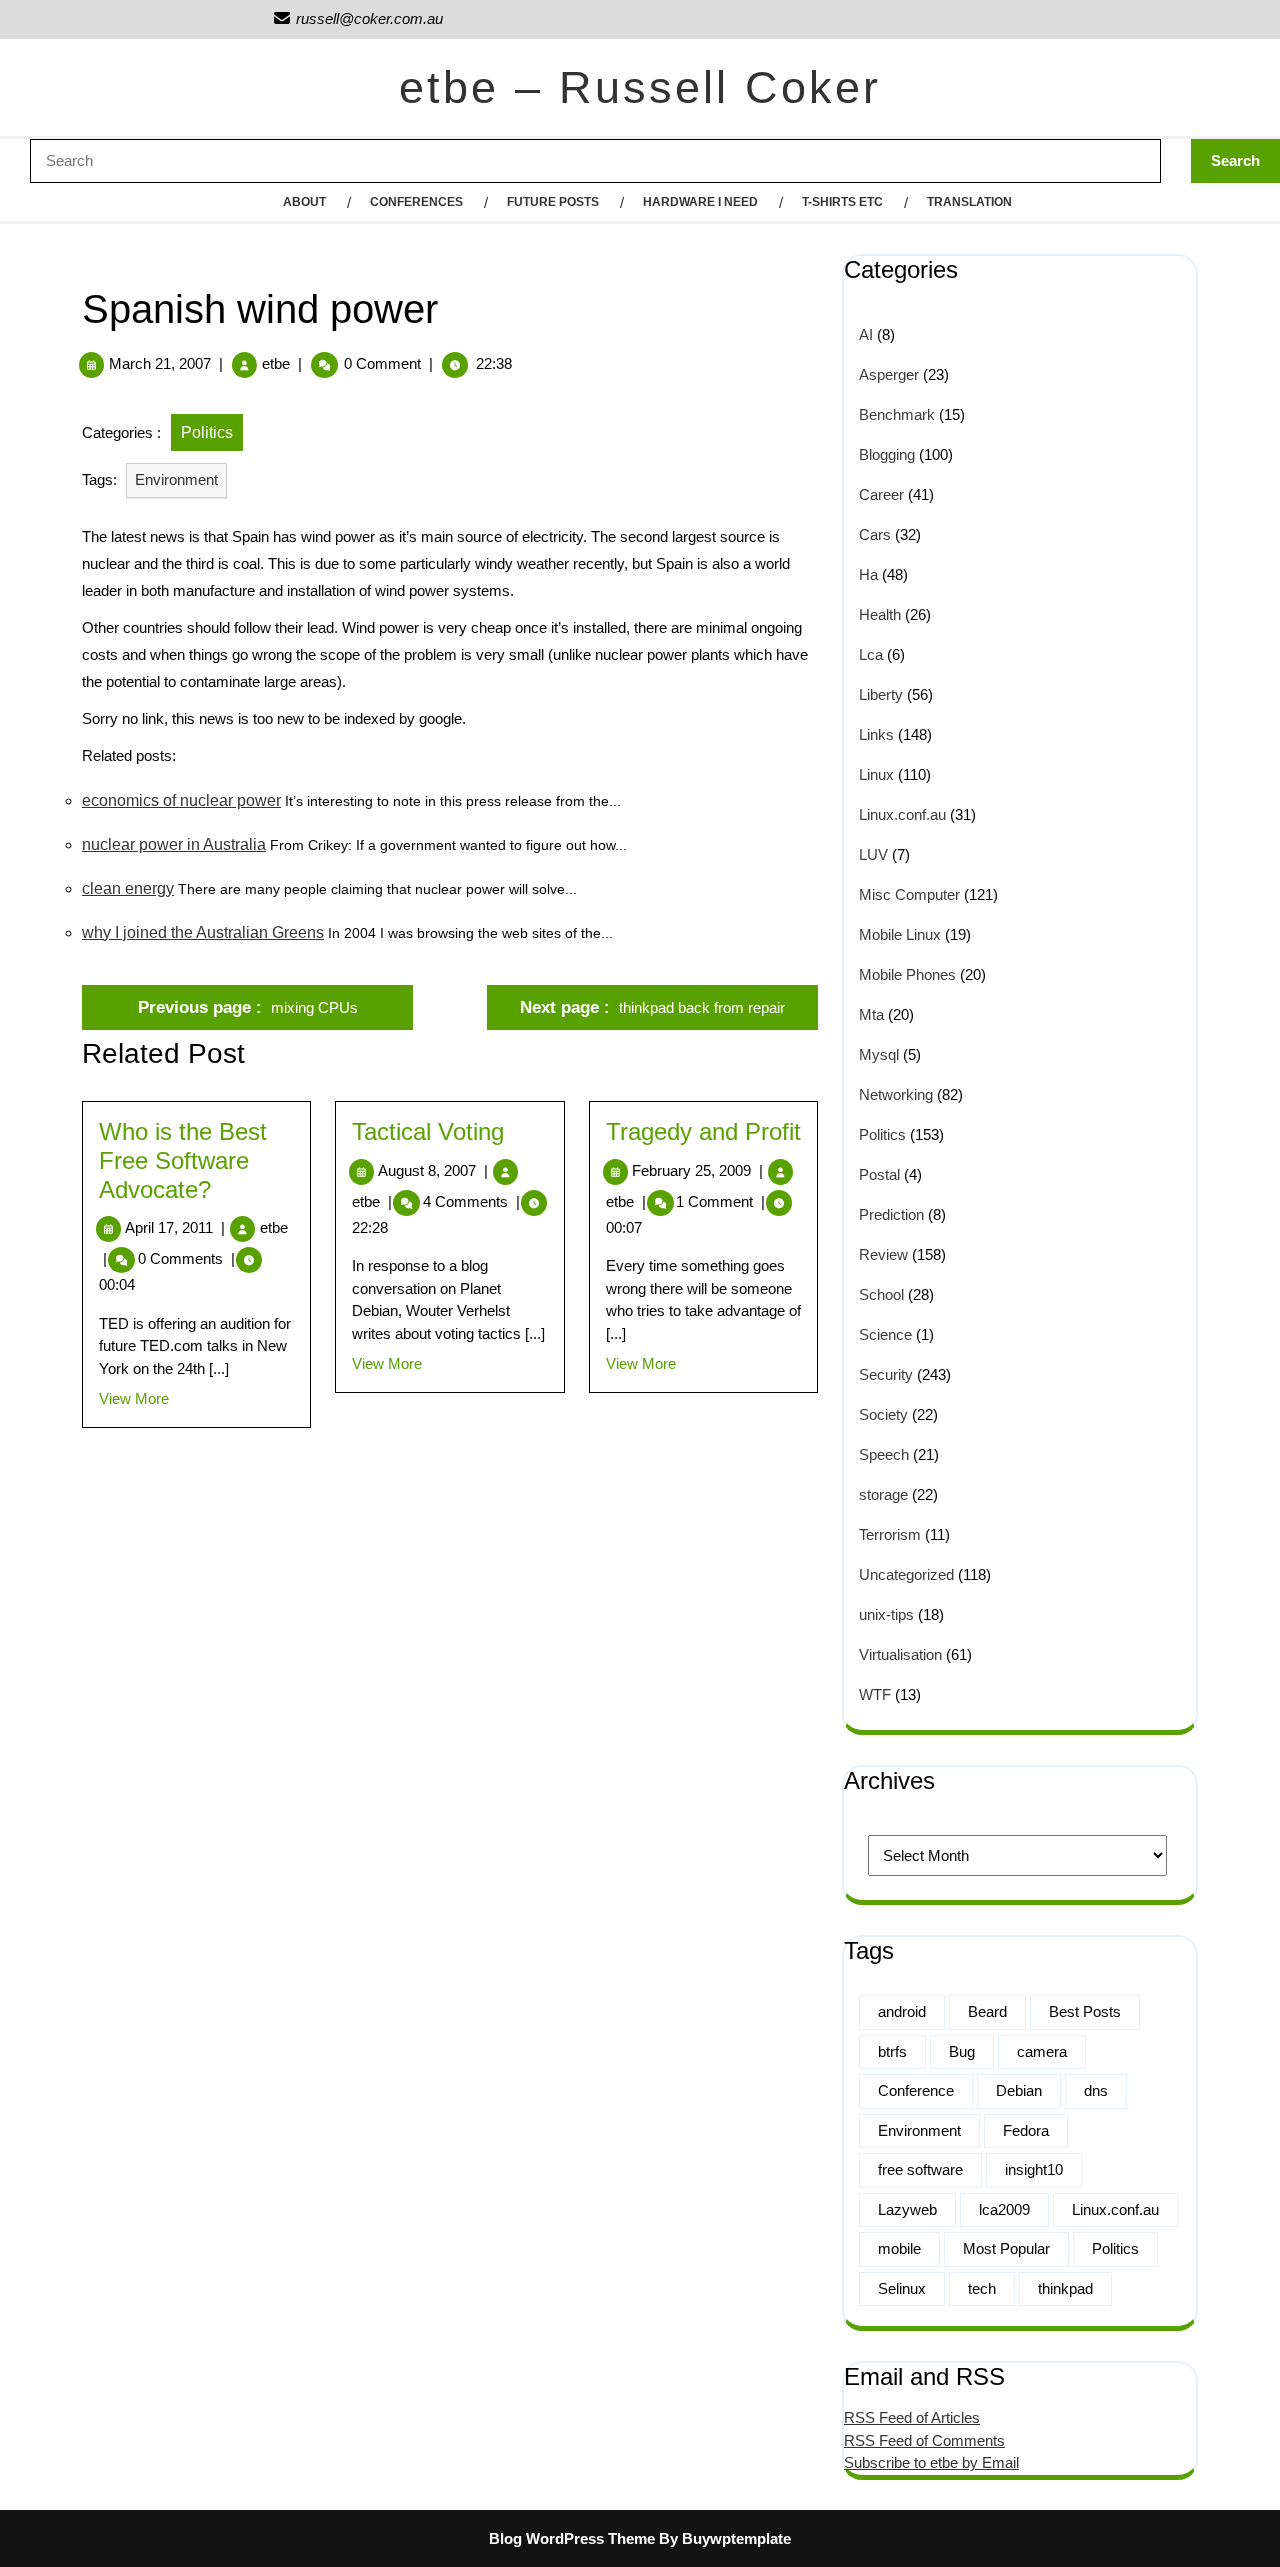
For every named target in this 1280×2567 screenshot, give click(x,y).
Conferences (416, 202)
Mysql (879, 1054)
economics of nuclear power (181, 800)
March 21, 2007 (160, 363)
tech (982, 2288)
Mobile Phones (907, 974)
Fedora (1026, 2130)
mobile (899, 2248)
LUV (873, 854)
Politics (207, 432)
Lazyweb (907, 2209)
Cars (875, 534)
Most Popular (1006, 2248)
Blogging (887, 454)
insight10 (1034, 2169)
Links (876, 734)
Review (883, 1254)
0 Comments (186, 1258)
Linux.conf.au (902, 814)
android (902, 2011)
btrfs (892, 2051)
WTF (875, 1694)
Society (883, 1414)
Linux (876, 774)
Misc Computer (909, 894)
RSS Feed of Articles (912, 2417)
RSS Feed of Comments (924, 2440)
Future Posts (553, 202)
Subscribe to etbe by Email (931, 2462)
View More (134, 1398)
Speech (884, 1454)
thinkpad (1065, 2288)
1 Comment (720, 1201)
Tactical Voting (428, 1131)
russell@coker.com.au (357, 18)
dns (1096, 2090)
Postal (879, 1174)
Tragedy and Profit (703, 1131)
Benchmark (897, 414)
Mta (871, 1014)
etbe (276, 363)
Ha (868, 574)
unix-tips (886, 1614)
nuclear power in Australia (174, 844)
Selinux (902, 2288)
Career (881, 494)
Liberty (881, 694)
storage (883, 1494)
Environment (176, 479)
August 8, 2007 (433, 1170)
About (304, 202)
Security (886, 1374)
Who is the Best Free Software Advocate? (183, 1160)
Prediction (891, 1214)
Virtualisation (900, 1654)
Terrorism (890, 1534)
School (881, 1294)
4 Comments (471, 1201)
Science (885, 1334)
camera (1042, 2051)
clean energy (128, 888)
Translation (969, 202)
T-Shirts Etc (842, 202)
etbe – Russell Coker (640, 87)
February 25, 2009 (697, 1170)
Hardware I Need (700, 202)
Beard (987, 2011)
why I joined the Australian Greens (203, 932)
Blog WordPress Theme (572, 2538)
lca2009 (1004, 2209)
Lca (871, 654)
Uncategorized (906, 1574)
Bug (962, 2051)
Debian (1019, 2090)
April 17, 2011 (175, 1227)
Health (880, 614)
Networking (896, 1094)
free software (920, 2169)
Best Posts (1085, 2011)
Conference (916, 2090)
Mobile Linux (900, 934)
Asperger (889, 374)
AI (866, 334)
